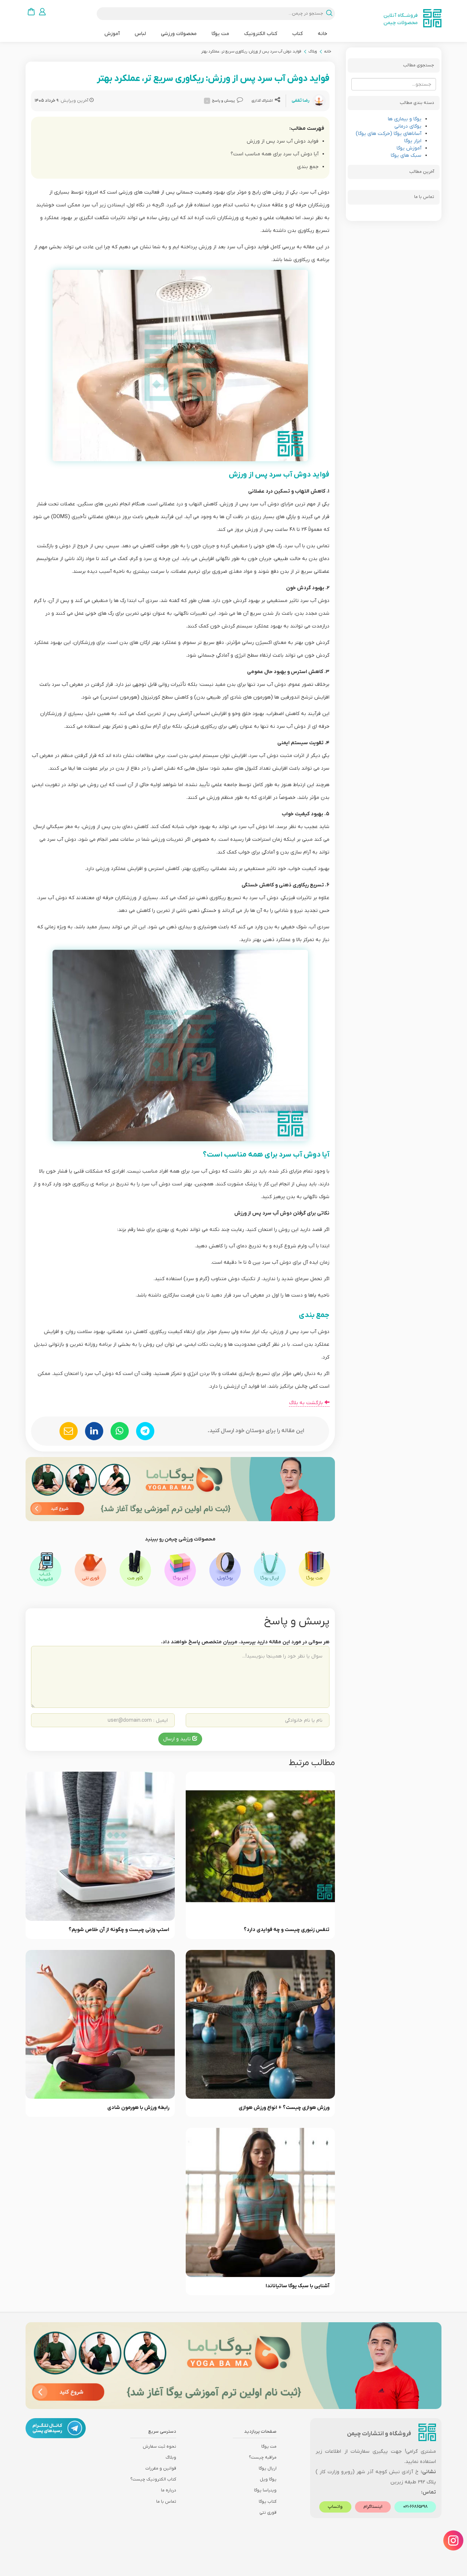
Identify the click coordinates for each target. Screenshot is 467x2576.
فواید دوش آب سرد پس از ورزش (283, 141)
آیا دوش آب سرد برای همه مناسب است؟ (275, 154)
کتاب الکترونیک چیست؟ (153, 2479)
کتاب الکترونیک (261, 34)
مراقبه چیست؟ (263, 2458)
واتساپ (335, 2507)
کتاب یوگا (268, 2502)
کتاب (298, 34)
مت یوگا (220, 34)
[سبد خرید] (31, 11)
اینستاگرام (373, 2507)
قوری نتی (268, 2513)
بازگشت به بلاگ (307, 1403)
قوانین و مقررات (161, 2468)
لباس (140, 34)
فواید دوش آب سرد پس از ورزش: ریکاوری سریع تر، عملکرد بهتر (251, 51)
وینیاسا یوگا (265, 2490)
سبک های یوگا (406, 156)
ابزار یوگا (413, 141)
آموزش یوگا (409, 148)
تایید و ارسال (178, 1739)
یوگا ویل (268, 2479)
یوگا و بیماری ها (405, 119)
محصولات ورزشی (179, 34)
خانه (323, 34)
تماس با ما (166, 2502)
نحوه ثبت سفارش (159, 2447)
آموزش (112, 34)
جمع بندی (308, 167)
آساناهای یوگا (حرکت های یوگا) (389, 134)
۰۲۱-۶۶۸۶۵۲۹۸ (415, 2507)
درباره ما (169, 2490)
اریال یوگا (268, 2468)
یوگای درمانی (408, 126)
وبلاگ (312, 51)
